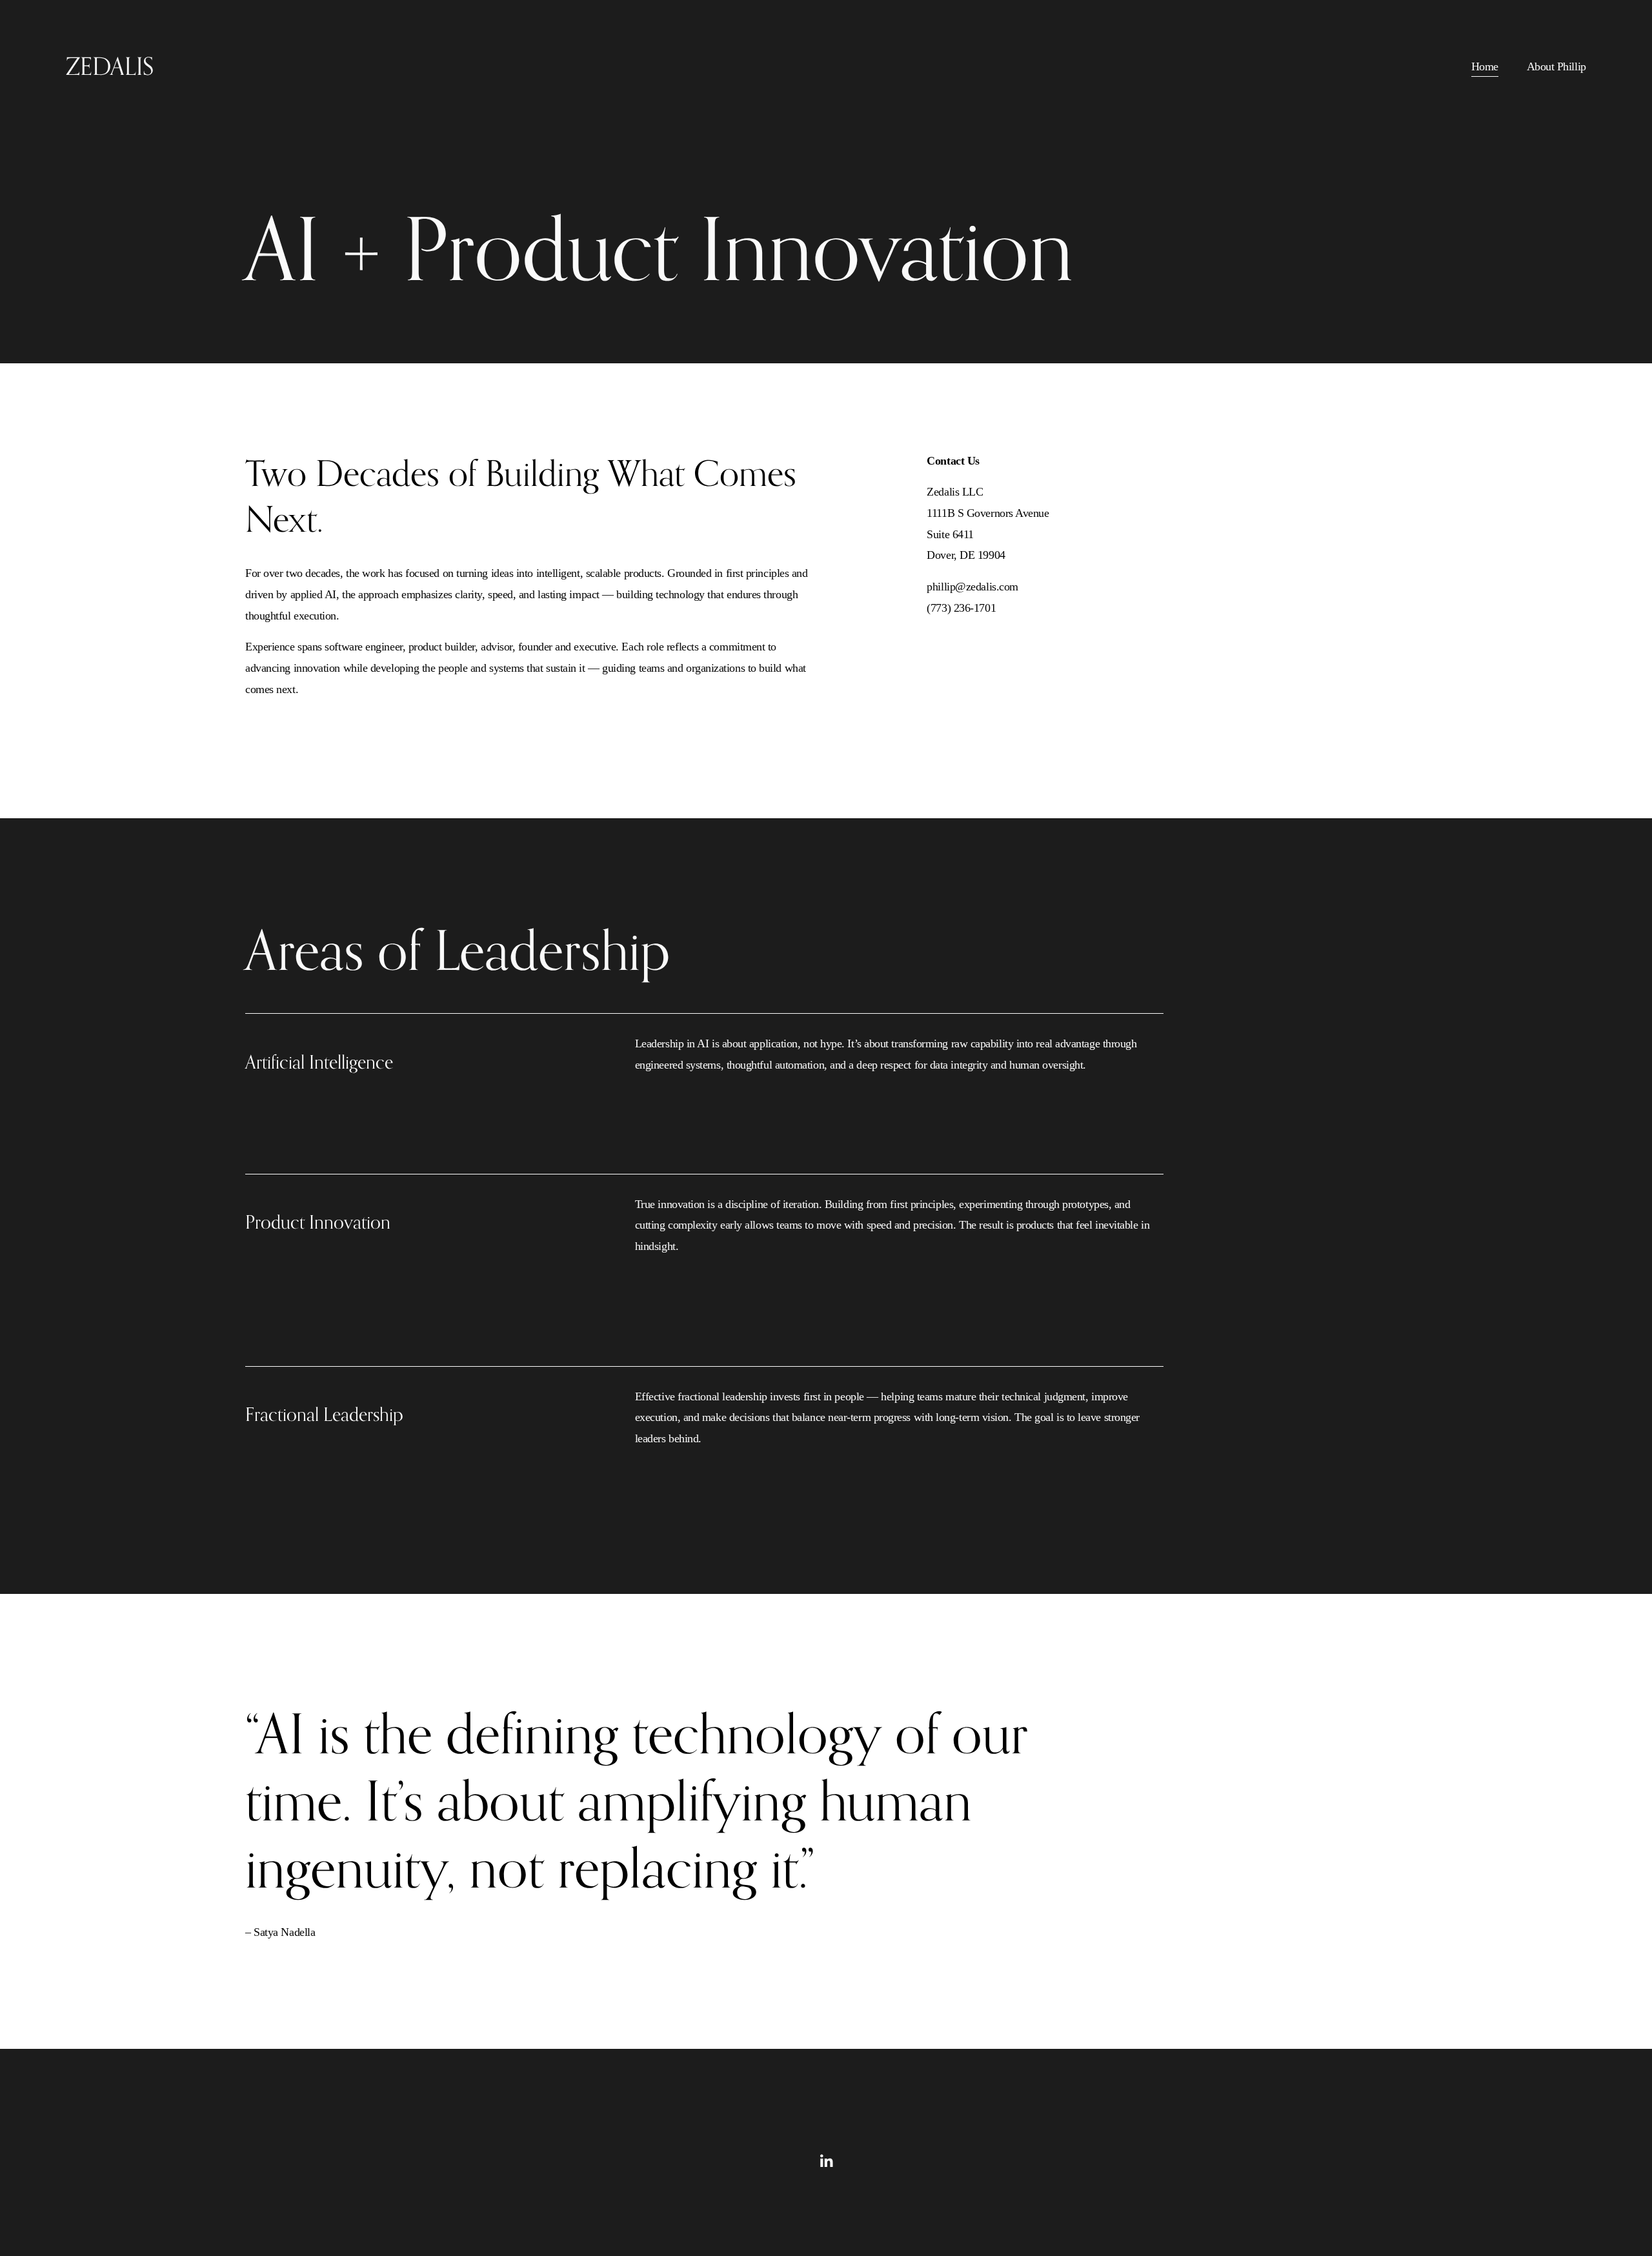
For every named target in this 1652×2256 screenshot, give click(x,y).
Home (1485, 66)
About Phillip (1556, 66)
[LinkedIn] (826, 2161)
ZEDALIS (110, 66)
